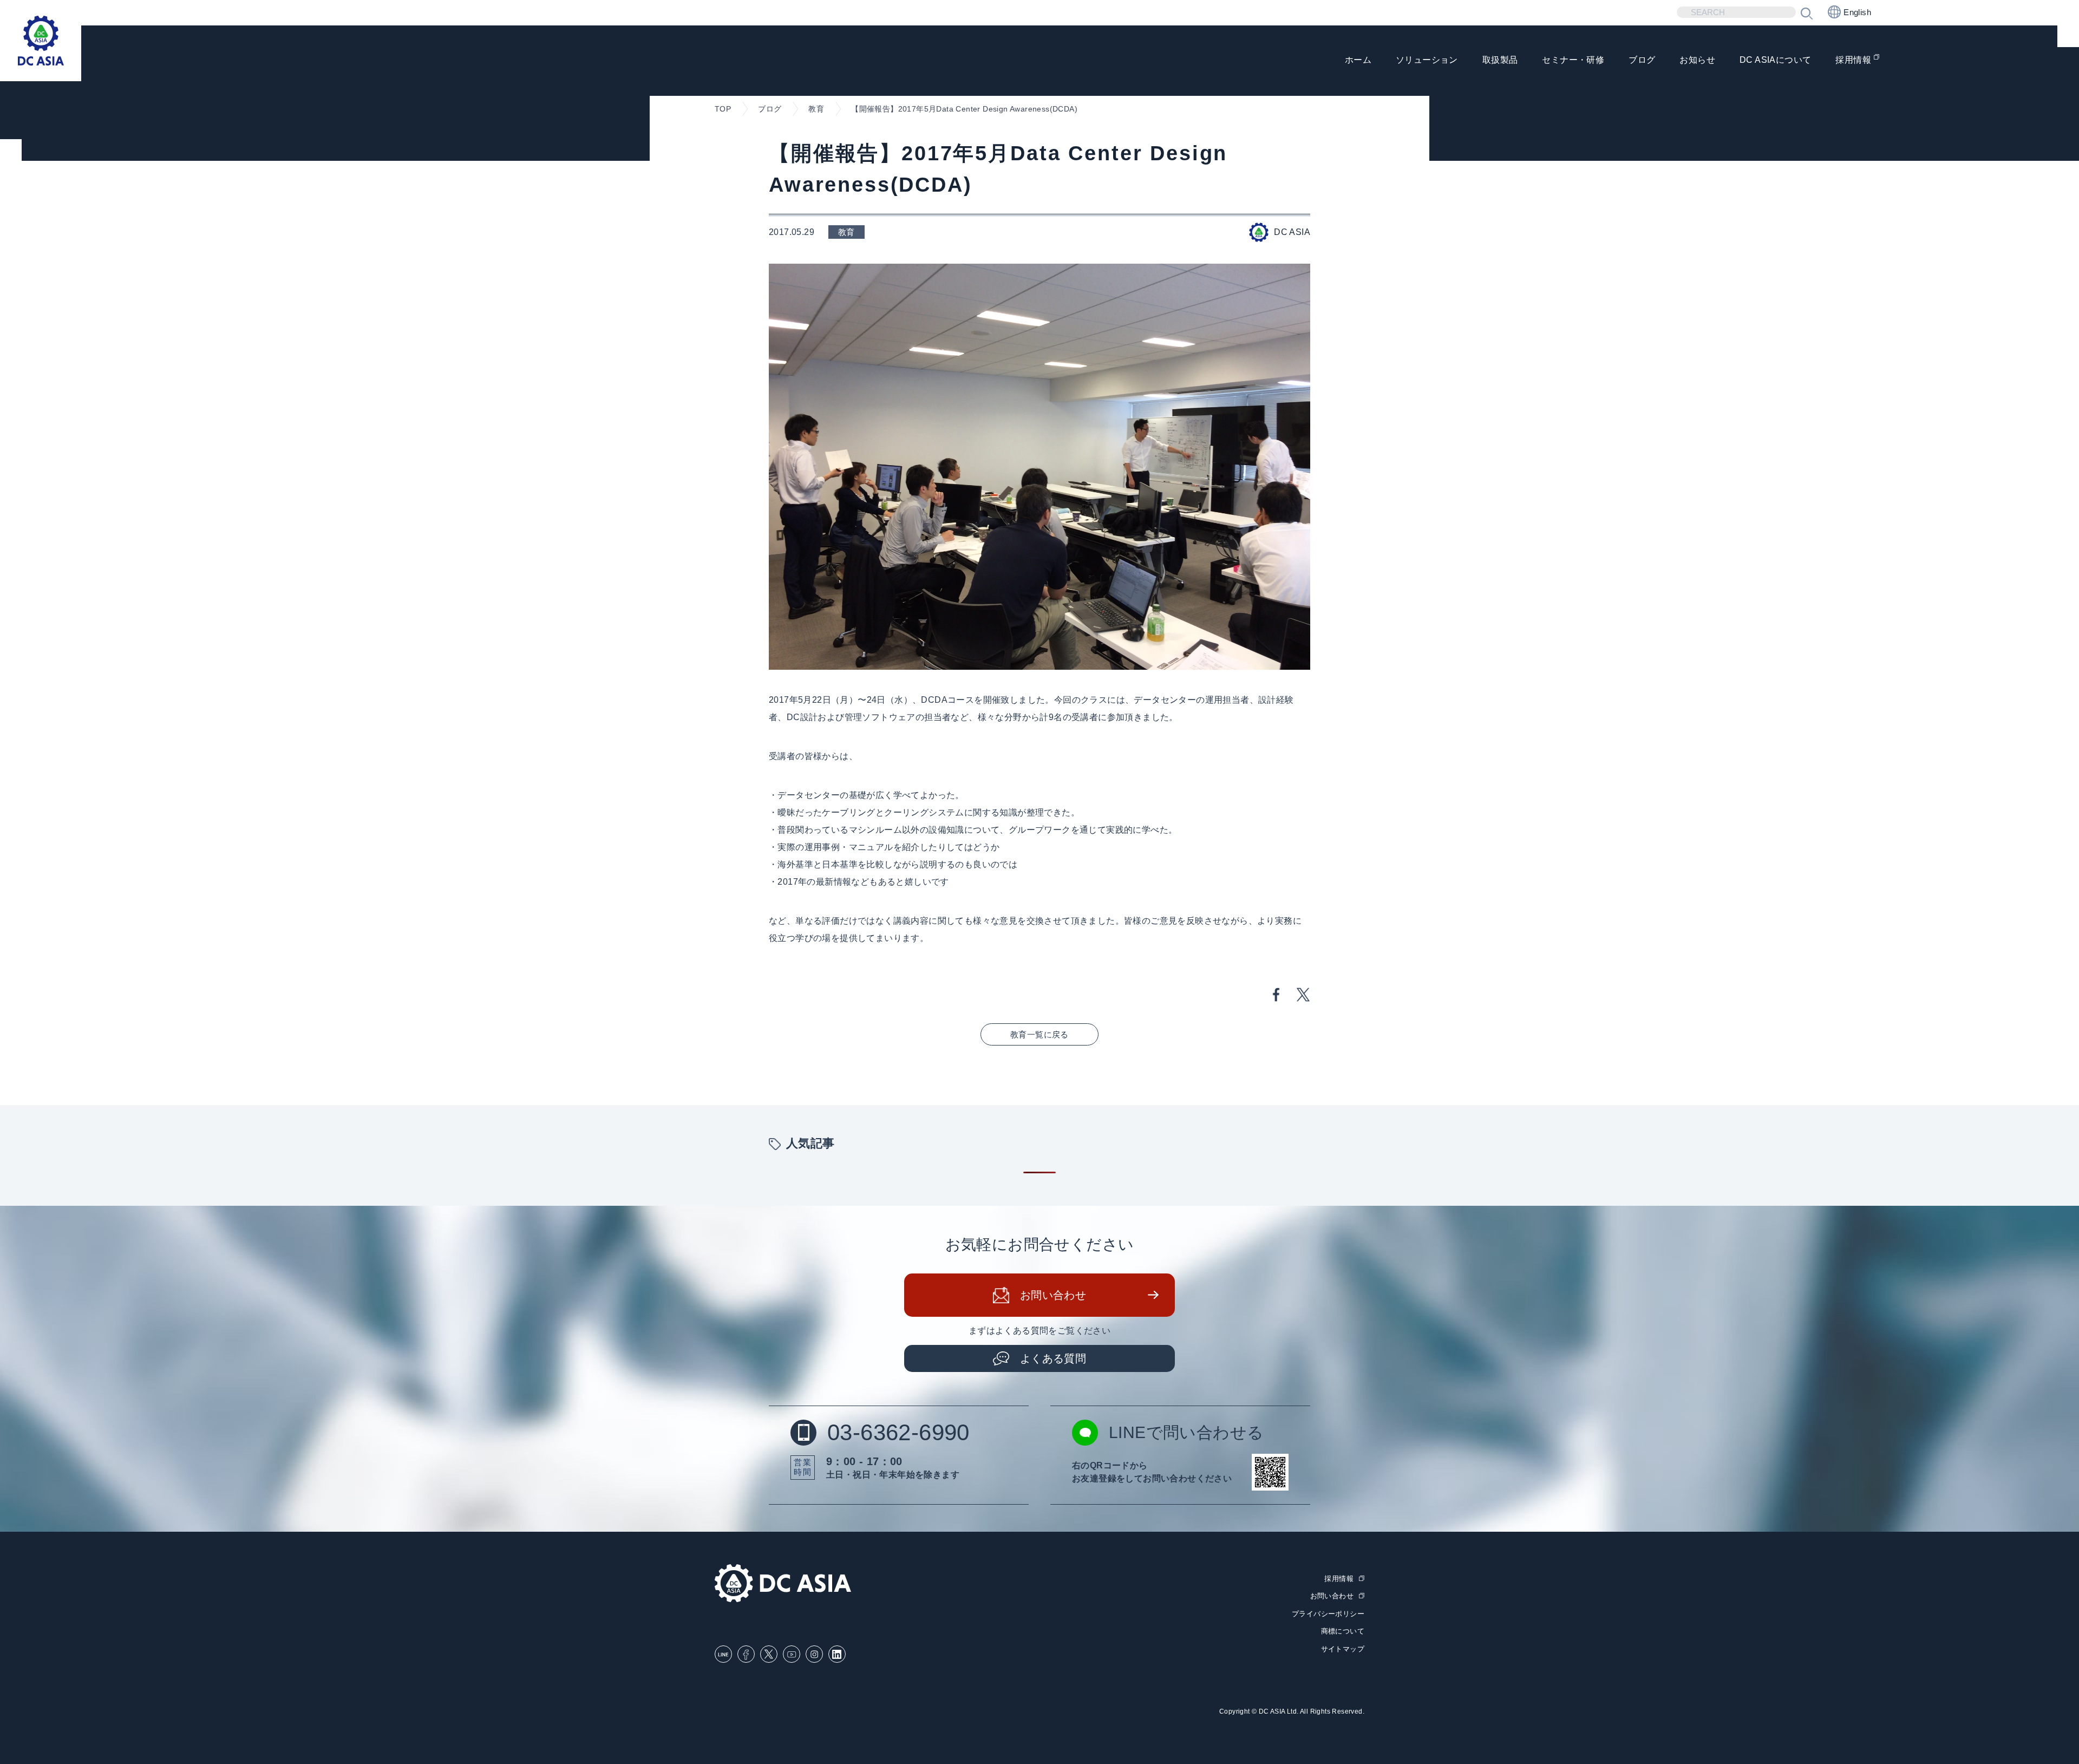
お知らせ (1697, 60)
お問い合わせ (1053, 1295)
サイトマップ (1343, 1649)
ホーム (1358, 60)
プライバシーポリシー (1328, 1614)
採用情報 (1853, 60)
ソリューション (1427, 60)
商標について (1343, 1631)
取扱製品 (1500, 60)
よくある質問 (1053, 1358)
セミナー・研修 (1573, 60)
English (1857, 12)
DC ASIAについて (1775, 60)
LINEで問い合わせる (1186, 1432)
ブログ (1642, 60)
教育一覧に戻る (1039, 1034)
